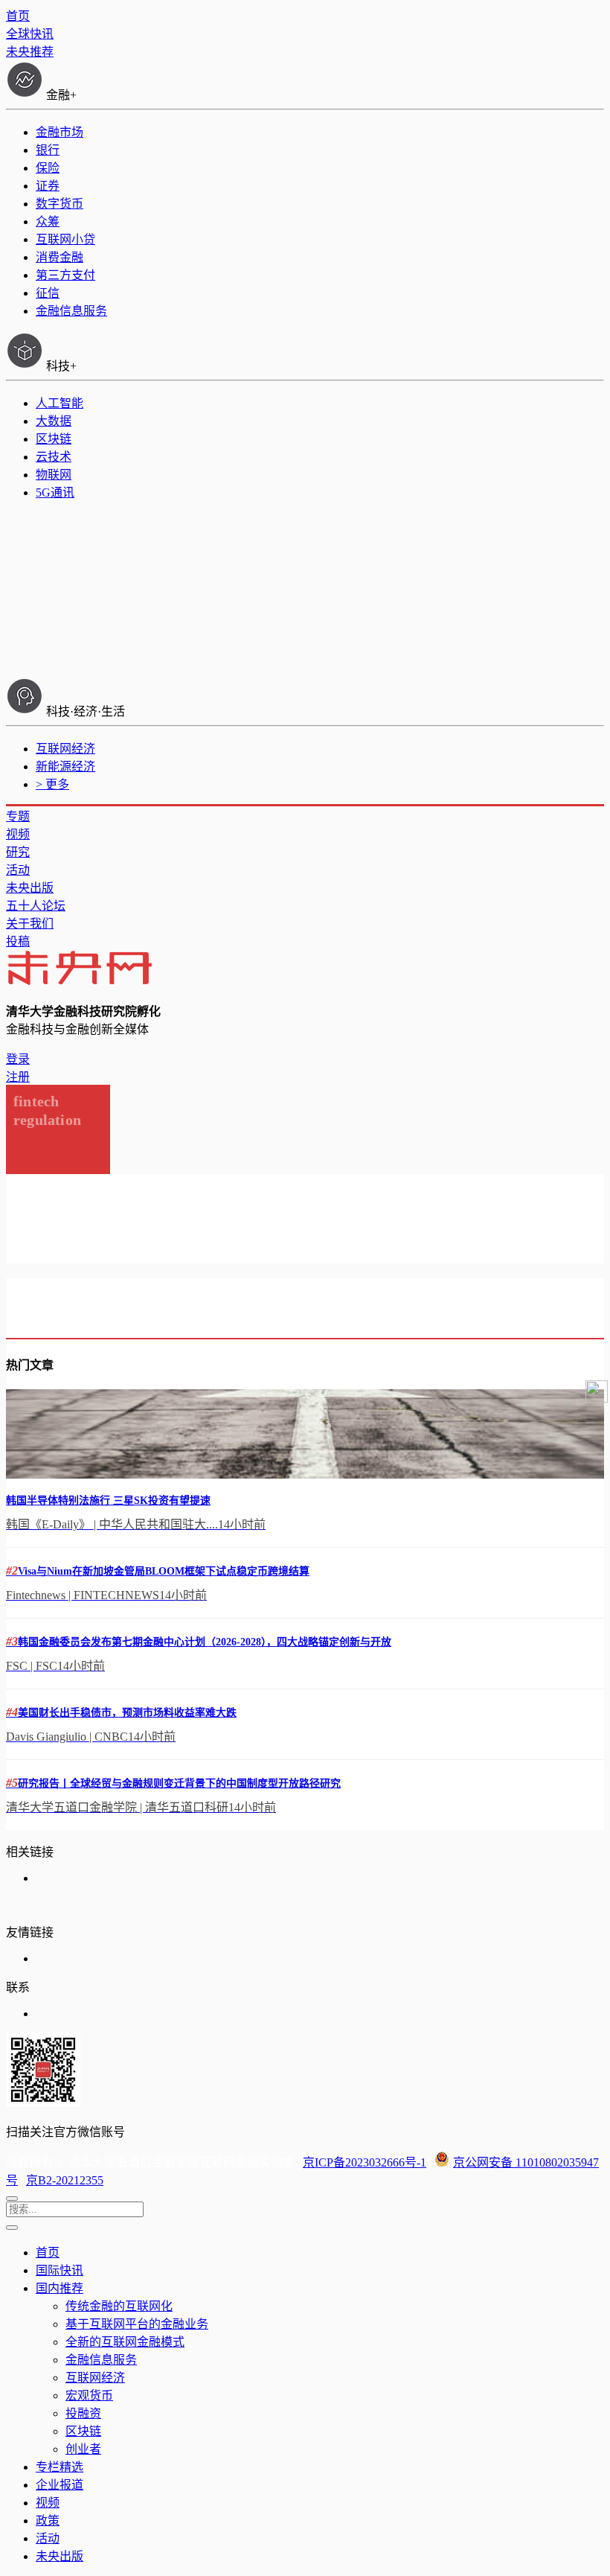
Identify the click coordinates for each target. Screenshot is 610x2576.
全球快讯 (30, 34)
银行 (48, 150)
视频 (18, 834)
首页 (18, 16)
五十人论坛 (36, 906)
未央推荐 (30, 52)
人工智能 (60, 403)
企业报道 (60, 2485)
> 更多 (52, 784)
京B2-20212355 (65, 2180)
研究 (18, 852)
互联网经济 (65, 749)
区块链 (54, 439)
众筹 (48, 221)
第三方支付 (65, 275)
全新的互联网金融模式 (125, 2342)
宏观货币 (89, 2395)
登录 (18, 1059)
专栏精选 (60, 2467)
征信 (48, 293)
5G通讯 (55, 492)
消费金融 (60, 257)
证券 (48, 186)
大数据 (54, 421)
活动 (18, 870)
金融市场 (60, 132)
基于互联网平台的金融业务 (137, 2324)
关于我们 (30, 924)
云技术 (54, 457)
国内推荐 (60, 2288)
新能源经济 (65, 766)
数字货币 (60, 204)
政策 (48, 2521)
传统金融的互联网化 (119, 2306)
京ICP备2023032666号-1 (365, 2162)
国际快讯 (60, 2270)
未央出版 (30, 888)
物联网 (54, 475)
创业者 (83, 2449)
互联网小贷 (65, 239)
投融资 (83, 2413)
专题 (18, 816)
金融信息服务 (71, 311)
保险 (48, 168)
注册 (18, 1077)
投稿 (18, 941)
